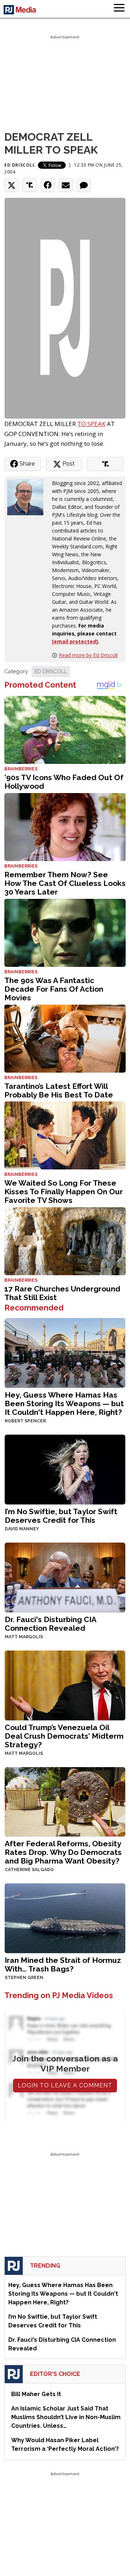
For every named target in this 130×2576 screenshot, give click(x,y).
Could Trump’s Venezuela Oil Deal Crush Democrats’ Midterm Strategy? (64, 1736)
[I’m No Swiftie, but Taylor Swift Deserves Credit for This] (65, 1469)
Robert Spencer (25, 1421)
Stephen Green (24, 1978)
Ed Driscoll (20, 165)
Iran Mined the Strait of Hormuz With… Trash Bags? (63, 1964)
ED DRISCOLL (51, 671)
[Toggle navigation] (119, 9)
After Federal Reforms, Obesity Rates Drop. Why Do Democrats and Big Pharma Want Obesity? (63, 1852)
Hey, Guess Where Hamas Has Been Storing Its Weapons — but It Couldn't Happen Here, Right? (64, 1404)
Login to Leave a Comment (65, 2085)
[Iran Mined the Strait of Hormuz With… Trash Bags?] (65, 1918)
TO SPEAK (91, 424)
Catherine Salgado (29, 1870)
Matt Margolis (24, 1637)
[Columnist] (28, 497)
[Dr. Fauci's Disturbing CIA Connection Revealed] (65, 1577)
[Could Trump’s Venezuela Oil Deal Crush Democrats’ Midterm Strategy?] (65, 1685)
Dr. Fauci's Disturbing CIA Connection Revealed (50, 1624)
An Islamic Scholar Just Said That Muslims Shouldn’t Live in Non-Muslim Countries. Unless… (66, 2417)
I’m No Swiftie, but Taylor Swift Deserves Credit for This (61, 1516)
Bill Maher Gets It (36, 2394)
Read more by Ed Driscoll (88, 655)
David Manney (22, 1529)
